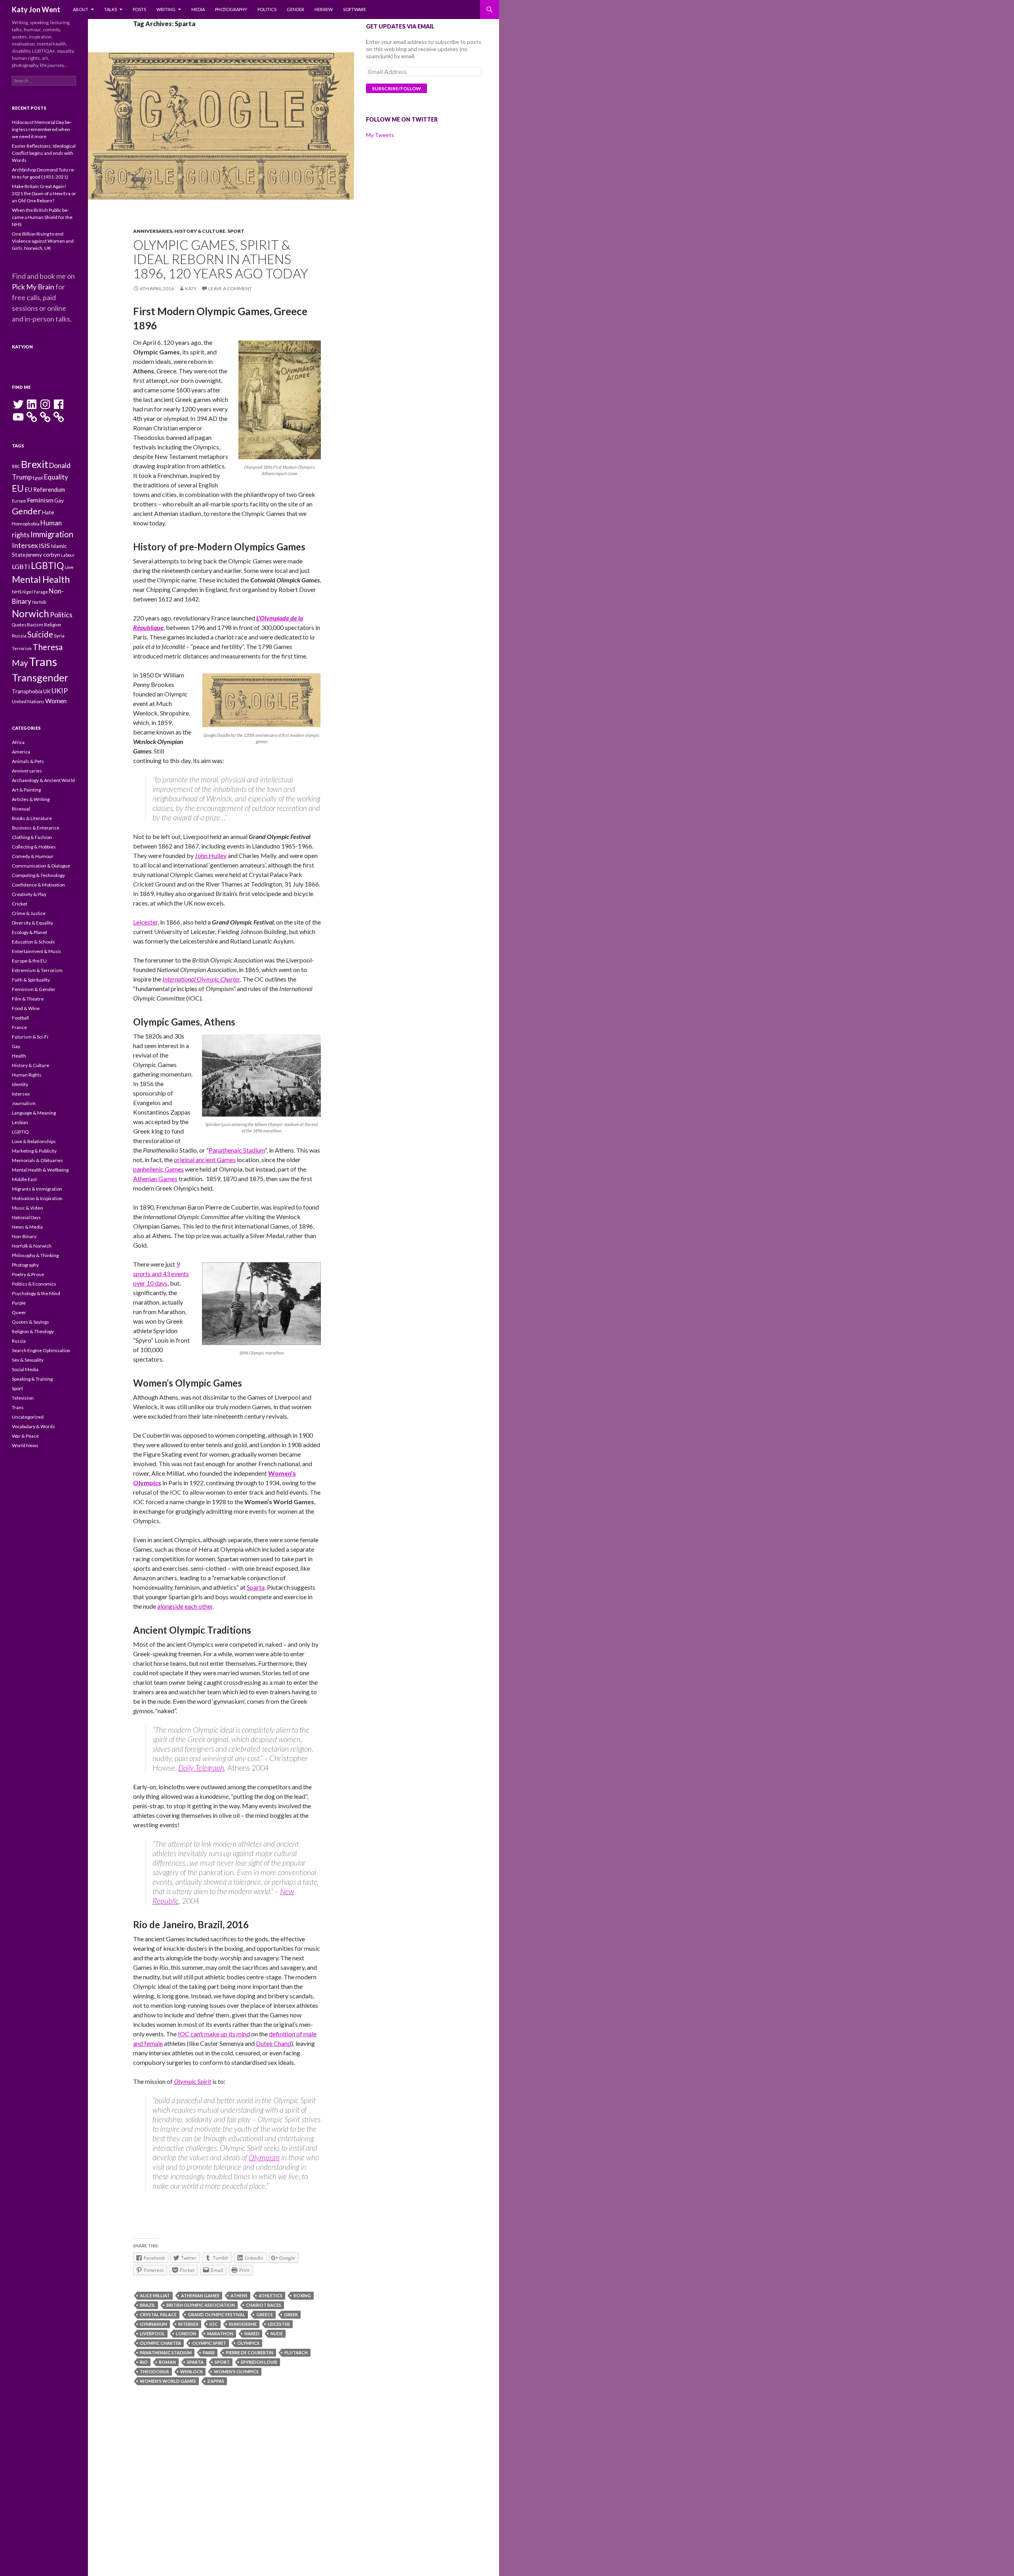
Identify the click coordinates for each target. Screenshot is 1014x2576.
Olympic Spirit (193, 2081)
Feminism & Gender (34, 989)
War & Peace (25, 1436)
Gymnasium (153, 2324)
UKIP (60, 691)
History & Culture (200, 231)
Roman (167, 2362)
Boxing (302, 2295)
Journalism (24, 1103)
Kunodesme (243, 2324)
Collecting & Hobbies (34, 847)
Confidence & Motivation (38, 885)
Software (355, 9)
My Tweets (380, 135)
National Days (26, 1217)
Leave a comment (230, 288)
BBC (16, 466)
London (186, 2333)
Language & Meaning (34, 1113)
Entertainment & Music (37, 951)
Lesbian (20, 1122)
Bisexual (21, 809)
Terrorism (22, 648)
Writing (166, 9)
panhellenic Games (158, 1169)
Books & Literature (32, 818)
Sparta (256, 1587)
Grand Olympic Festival (216, 2314)
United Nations (28, 701)
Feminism (40, 500)
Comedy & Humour (33, 856)
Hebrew (324, 9)
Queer (19, 1312)
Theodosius (154, 2371)
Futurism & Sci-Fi (30, 1037)
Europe (19, 501)
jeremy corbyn (43, 555)
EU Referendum (45, 490)
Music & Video (27, 1208)
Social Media (25, 1369)
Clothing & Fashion (32, 837)
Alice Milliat (155, 2295)
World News (25, 1445)
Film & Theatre (28, 999)
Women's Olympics (236, 2371)
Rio (144, 2362)
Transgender (40, 677)
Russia (19, 636)
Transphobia (27, 691)
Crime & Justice (29, 913)
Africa (18, 742)
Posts (139, 9)
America (21, 752)
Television (23, 1398)
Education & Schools (33, 942)
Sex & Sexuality (28, 1360)
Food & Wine (26, 1008)
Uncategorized (28, 1417)
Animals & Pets (28, 761)
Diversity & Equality (32, 923)
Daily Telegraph (201, 1768)
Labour (68, 555)
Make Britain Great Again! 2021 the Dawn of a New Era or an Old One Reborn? (44, 193)
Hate (48, 512)
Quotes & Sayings (30, 1322)
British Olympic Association (201, 2305)
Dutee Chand (274, 2043)
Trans (43, 661)
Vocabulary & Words (33, 1426)
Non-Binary (24, 1236)
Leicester (145, 922)
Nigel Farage (35, 592)
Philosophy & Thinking (35, 1255)
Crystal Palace (158, 2314)
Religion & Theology (33, 1331)
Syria (59, 636)
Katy (191, 288)
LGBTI (21, 566)
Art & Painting (26, 790)
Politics (267, 9)
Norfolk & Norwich (32, 1246)
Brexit (35, 464)
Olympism (264, 2157)
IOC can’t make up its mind (214, 2034)
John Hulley (211, 855)
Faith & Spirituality (31, 980)
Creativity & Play (29, 894)
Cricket (20, 904)
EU (18, 488)
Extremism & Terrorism (37, 970)
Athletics (271, 2295)
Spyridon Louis (259, 2362)
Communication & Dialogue (41, 866)
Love (69, 567)
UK (47, 691)
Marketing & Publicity (34, 1151)
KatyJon (22, 347)
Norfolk (39, 602)
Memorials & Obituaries (37, 1160)
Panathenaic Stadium (237, 1150)
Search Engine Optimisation (41, 1350)
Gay (59, 500)
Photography (231, 9)
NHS (17, 592)
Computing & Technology (38, 875)
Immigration (52, 534)
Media (198, 9)
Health (19, 1056)
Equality (56, 477)
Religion (53, 625)
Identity (20, 1084)
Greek (291, 2314)
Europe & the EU (29, 961)
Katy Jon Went (36, 10)
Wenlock (192, 2371)
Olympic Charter (160, 2343)
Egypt (38, 478)
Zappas (216, 2381)
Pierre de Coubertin (250, 2352)
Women (56, 701)
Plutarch (296, 2352)
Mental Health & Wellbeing (40, 1170)
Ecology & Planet (30, 932)
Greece (265, 2314)
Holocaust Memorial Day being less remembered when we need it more (42, 129)
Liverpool (152, 2333)
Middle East (24, 1179)
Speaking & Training (32, 1379)
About (81, 9)
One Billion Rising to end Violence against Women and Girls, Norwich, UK (43, 241)
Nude (277, 2333)
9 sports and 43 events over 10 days (161, 1274)
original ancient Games (205, 1160)
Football (20, 1018)
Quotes (19, 625)
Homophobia (26, 524)
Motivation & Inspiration (37, 1198)
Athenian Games (155, 1179)
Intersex (188, 2324)
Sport (236, 231)
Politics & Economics (34, 1284)
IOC (214, 2324)
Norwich (30, 614)
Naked (252, 2333)
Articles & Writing (31, 799)
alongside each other (185, 1606)
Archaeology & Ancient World (43, 780)
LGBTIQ (47, 565)
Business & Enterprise (36, 828)
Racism (35, 625)
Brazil (148, 2305)
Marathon (220, 2333)
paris (209, 2352)
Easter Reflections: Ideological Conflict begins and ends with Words (44, 153)
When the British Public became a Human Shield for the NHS (42, 217)
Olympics (248, 2343)
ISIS (44, 545)
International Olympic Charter (201, 979)
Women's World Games (168, 2381)
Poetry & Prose (28, 1274)
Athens (239, 2295)
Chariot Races (264, 2305)
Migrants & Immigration (37, 1189)
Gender (295, 9)
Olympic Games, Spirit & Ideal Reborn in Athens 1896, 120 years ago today (221, 259)
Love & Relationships (34, 1141)
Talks (111, 9)
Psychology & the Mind (36, 1293)
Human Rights (27, 1075)
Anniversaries (153, 231)
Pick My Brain (33, 287)
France (19, 1027)
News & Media (27, 1227)
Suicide (40, 634)
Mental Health (41, 579)
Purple (19, 1303)
